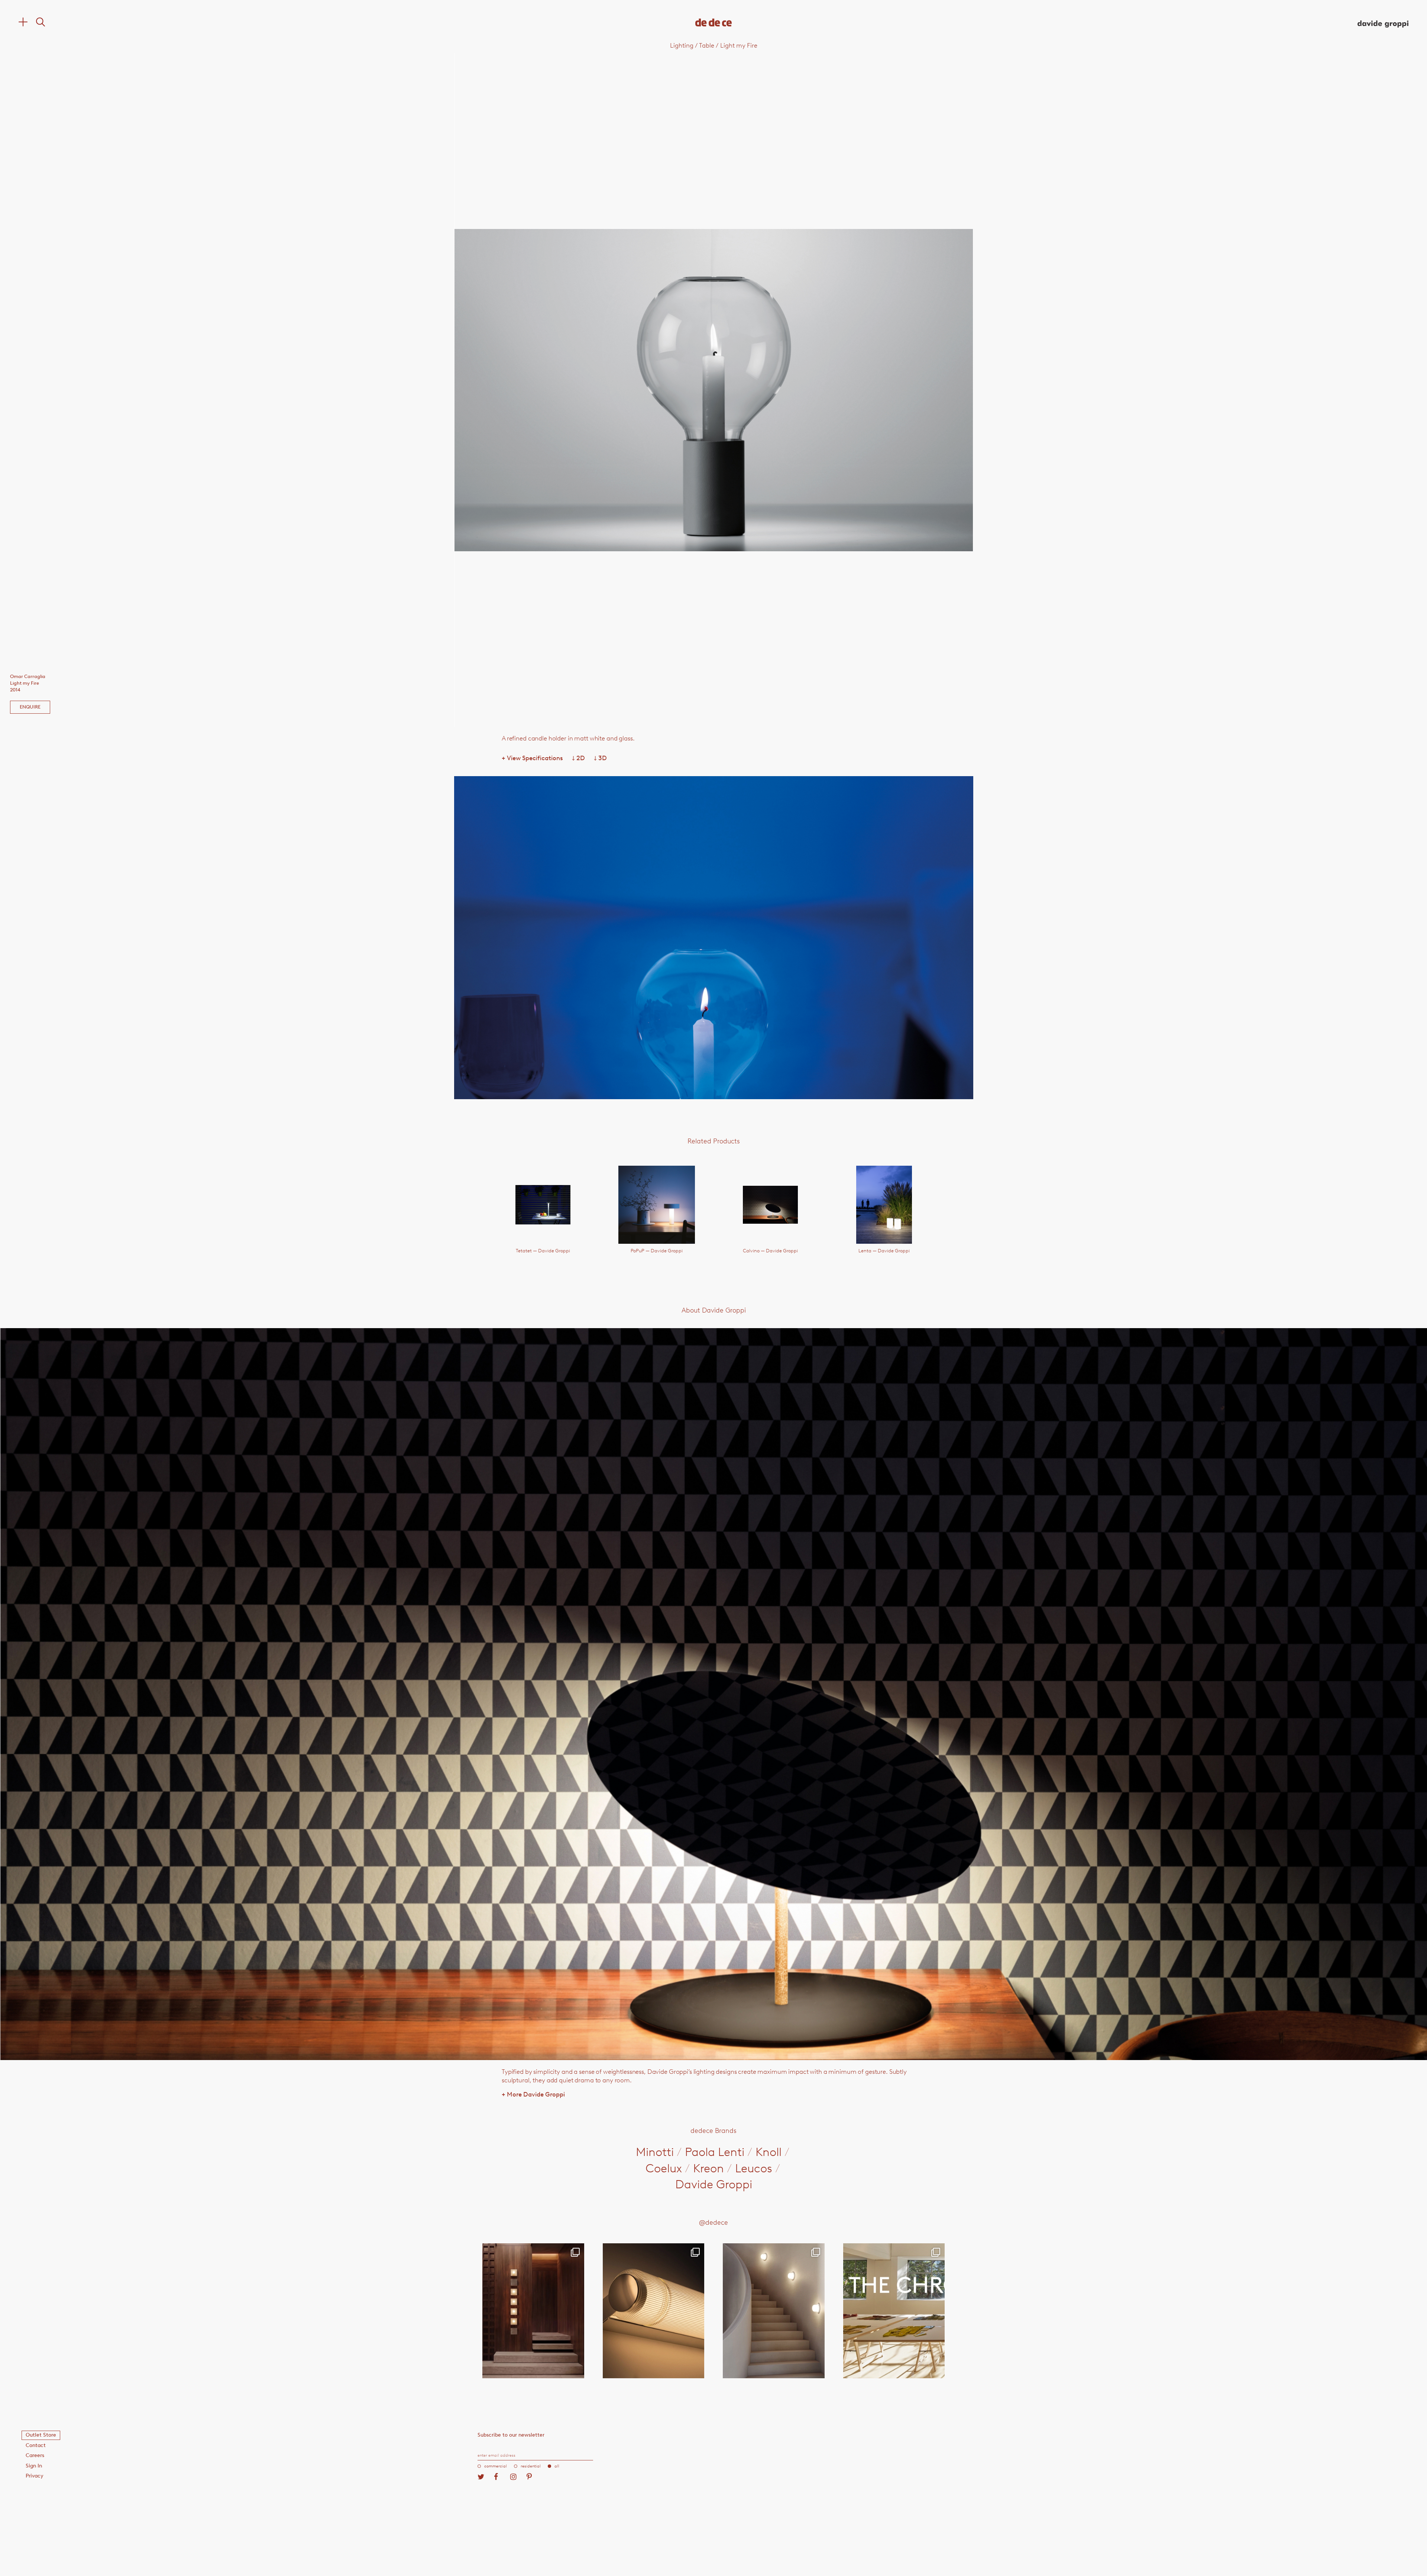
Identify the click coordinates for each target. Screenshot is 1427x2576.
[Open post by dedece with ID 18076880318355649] (533, 2311)
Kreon (708, 2168)
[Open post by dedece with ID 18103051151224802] (654, 2311)
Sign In (34, 2466)
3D (600, 758)
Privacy (35, 2476)
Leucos (754, 2168)
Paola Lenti (715, 2152)
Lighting (682, 45)
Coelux (664, 2168)
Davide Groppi (714, 2184)
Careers (35, 2455)
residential (531, 2466)
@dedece (713, 2222)
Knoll (768, 2152)
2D (578, 758)
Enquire (30, 707)
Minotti (655, 2152)
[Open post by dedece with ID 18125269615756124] (774, 2311)
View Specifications (532, 758)
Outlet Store (41, 2435)
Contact (36, 2445)
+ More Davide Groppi (533, 2094)
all (557, 2466)
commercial (496, 2466)
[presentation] (558, 390)
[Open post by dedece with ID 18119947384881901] (894, 2311)
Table (707, 45)
